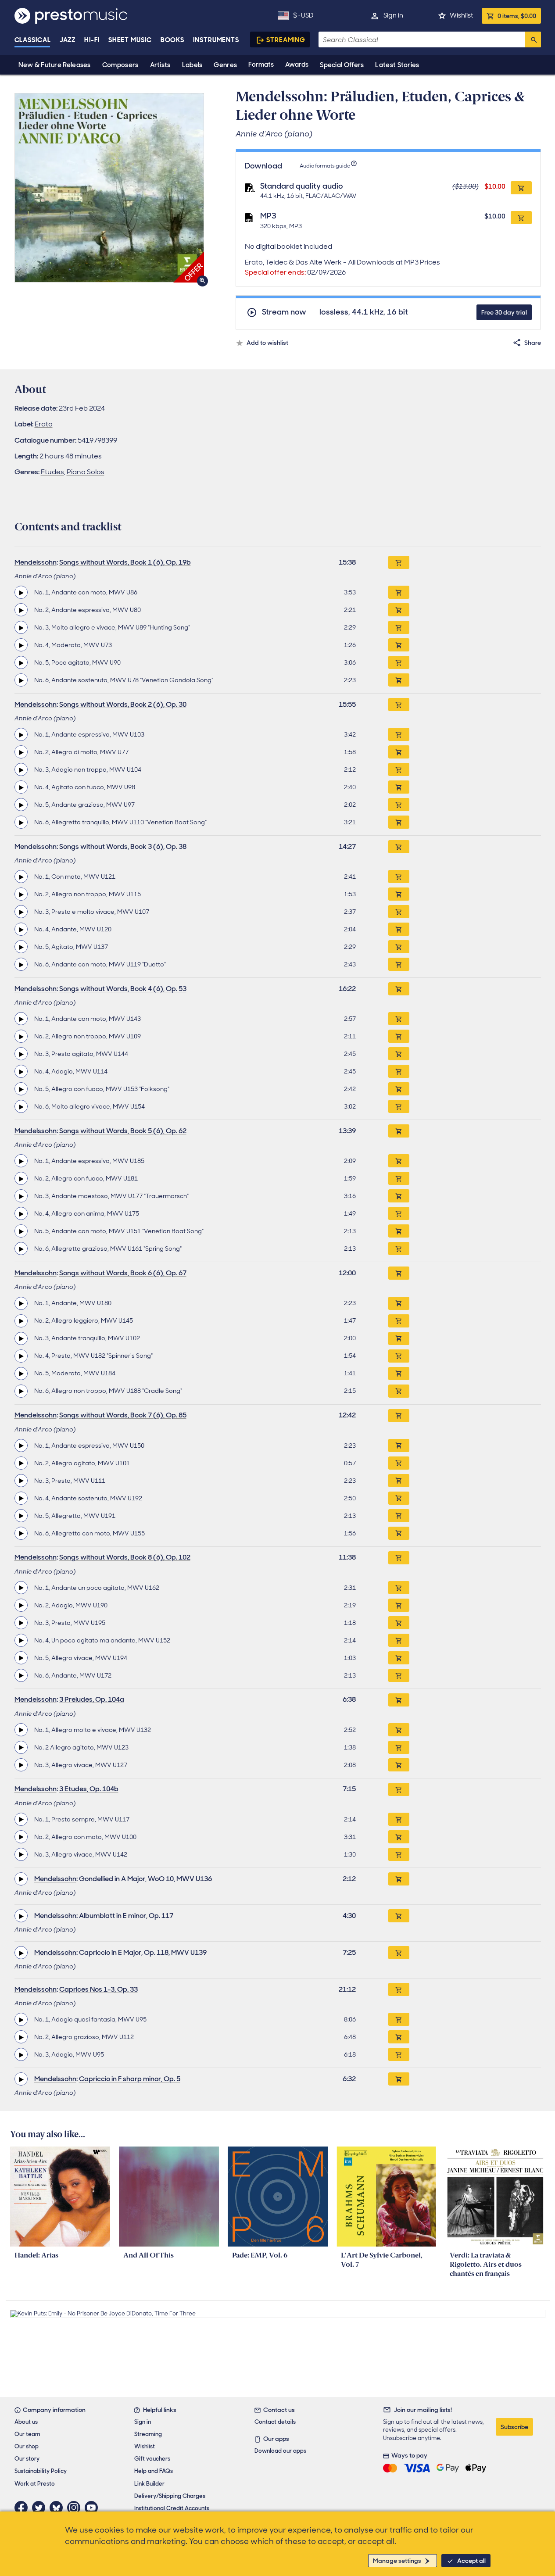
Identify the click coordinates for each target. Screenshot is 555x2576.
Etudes (52, 472)
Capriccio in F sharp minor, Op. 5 (130, 2079)
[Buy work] (399, 562)
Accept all (471, 2561)
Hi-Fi (92, 40)
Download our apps (280, 2451)
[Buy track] (399, 592)
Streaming (286, 40)
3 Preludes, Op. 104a (92, 1699)
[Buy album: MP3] (521, 218)
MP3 (268, 216)
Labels (192, 65)
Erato (44, 424)
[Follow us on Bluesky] (58, 2508)
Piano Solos (86, 472)
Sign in (393, 15)
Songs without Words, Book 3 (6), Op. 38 (123, 846)
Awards (297, 64)
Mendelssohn (36, 562)
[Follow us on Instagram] (76, 2508)
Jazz (68, 40)
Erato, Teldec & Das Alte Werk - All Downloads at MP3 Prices (342, 267)
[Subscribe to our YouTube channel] (93, 2508)
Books (173, 40)
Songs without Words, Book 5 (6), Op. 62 (123, 1131)
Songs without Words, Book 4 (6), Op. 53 (123, 989)
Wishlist (461, 15)
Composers (120, 65)
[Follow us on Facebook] (23, 2508)
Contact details (275, 2422)
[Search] (533, 39)
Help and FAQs (154, 2471)
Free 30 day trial (504, 312)
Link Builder (149, 2484)
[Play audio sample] (21, 592)
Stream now (284, 312)
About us (26, 2422)
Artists (160, 65)
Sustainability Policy (41, 2471)
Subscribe (514, 2427)
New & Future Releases (55, 65)
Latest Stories (397, 65)
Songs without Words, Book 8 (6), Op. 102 (125, 1557)
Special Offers (342, 65)
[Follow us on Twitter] (41, 2508)
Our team (27, 2434)
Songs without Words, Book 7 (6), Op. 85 (123, 1415)
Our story (27, 2459)
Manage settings (397, 2561)
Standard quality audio (302, 186)
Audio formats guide (325, 166)
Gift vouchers (152, 2459)
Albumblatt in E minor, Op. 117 (126, 1916)
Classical (33, 40)
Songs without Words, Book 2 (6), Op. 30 (123, 704)
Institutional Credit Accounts (172, 2508)
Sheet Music (130, 40)
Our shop (27, 2446)
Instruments (216, 40)
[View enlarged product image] (109, 188)
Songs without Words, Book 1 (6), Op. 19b (125, 562)
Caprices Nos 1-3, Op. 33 (98, 1989)
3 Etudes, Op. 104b (89, 1789)
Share (533, 343)
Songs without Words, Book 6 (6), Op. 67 (123, 1273)
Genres (225, 65)
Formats (261, 64)
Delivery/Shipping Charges (170, 2496)
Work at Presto (35, 2484)
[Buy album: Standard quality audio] (521, 188)
